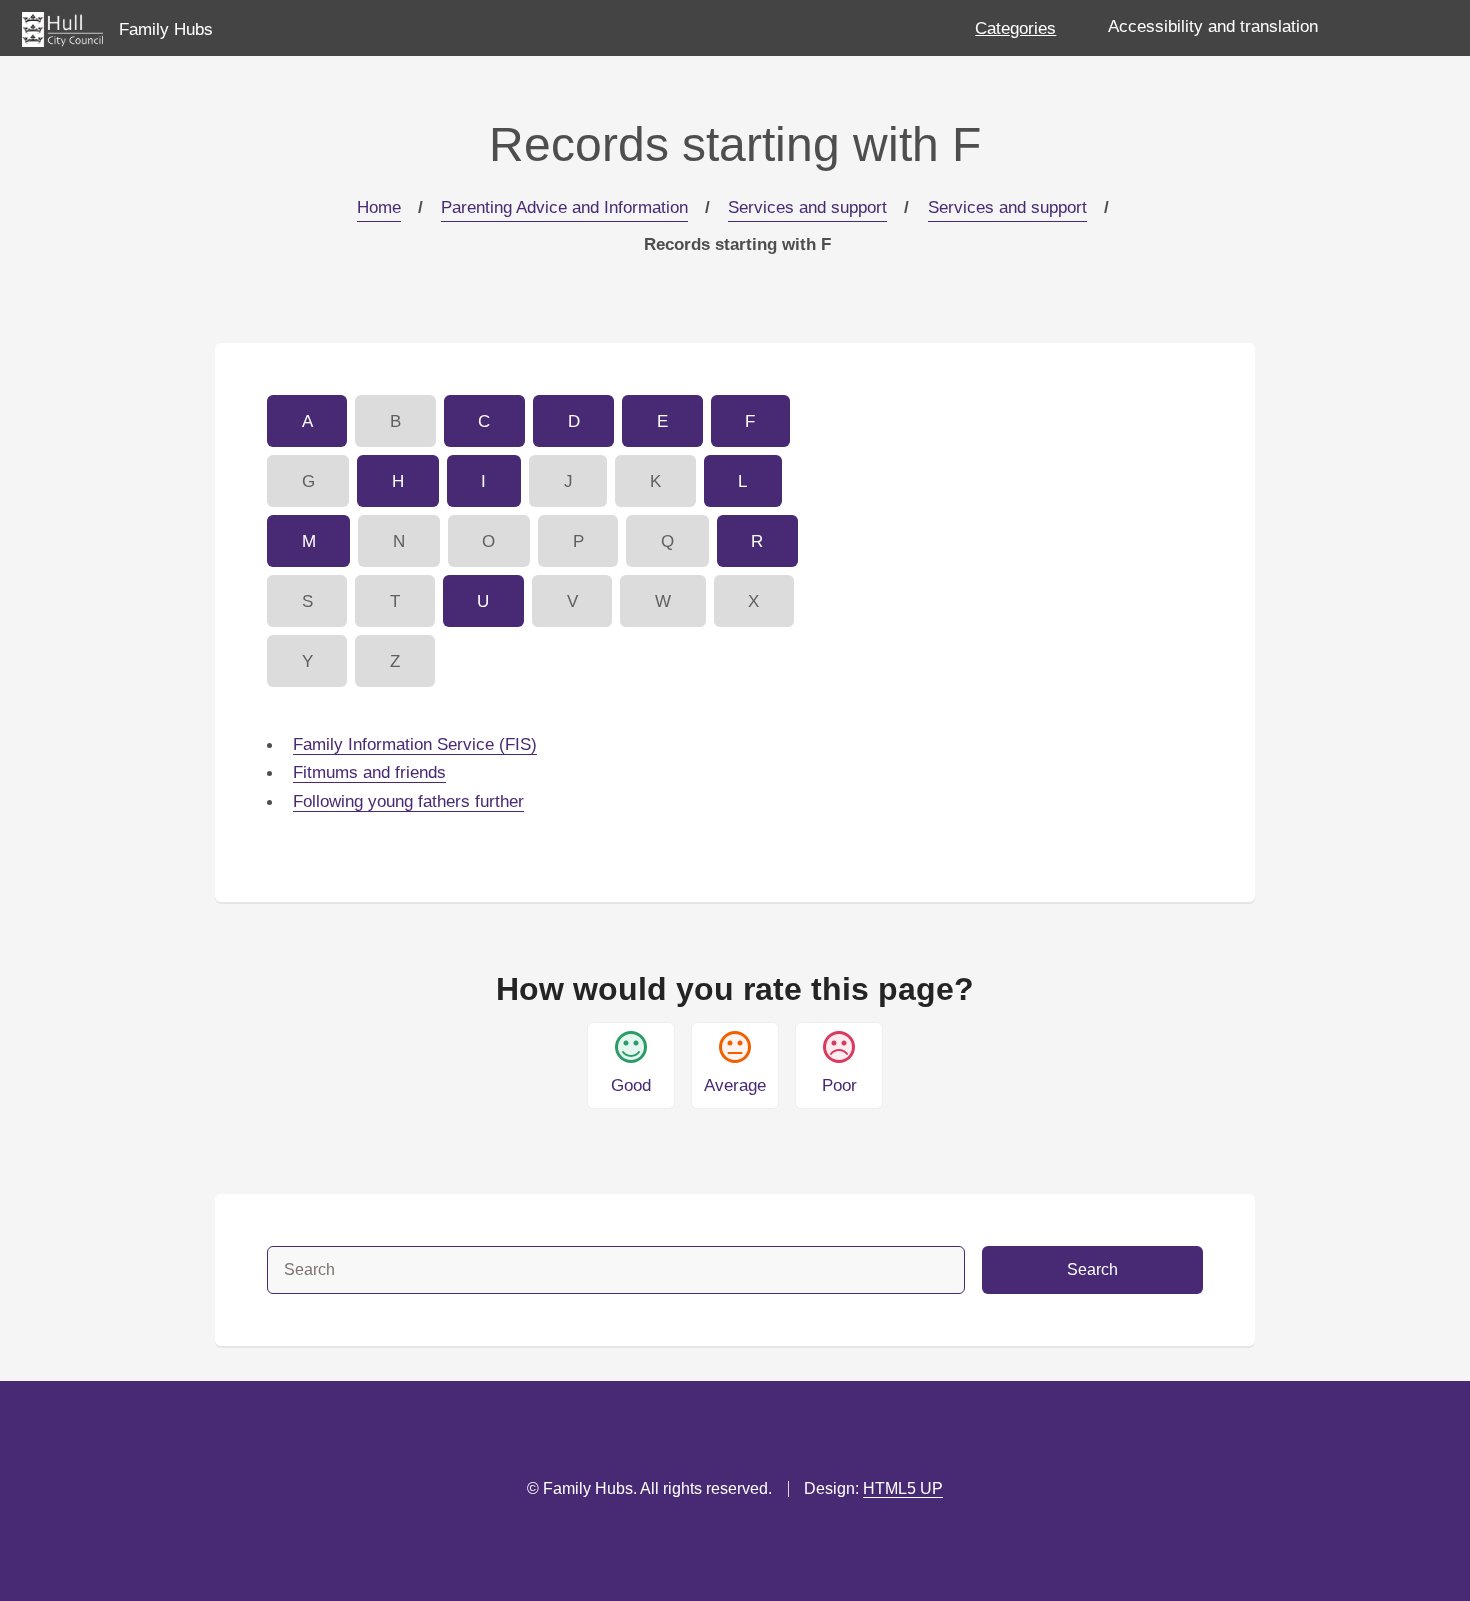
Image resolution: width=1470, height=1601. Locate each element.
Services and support (807, 207)
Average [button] (735, 1085)
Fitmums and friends (369, 772)
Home (379, 207)
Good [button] (631, 1085)
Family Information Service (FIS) (415, 744)
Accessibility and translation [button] (1213, 26)
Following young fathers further (408, 801)
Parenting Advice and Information (564, 207)
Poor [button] (839, 1085)
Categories (1015, 28)
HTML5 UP (903, 1488)
